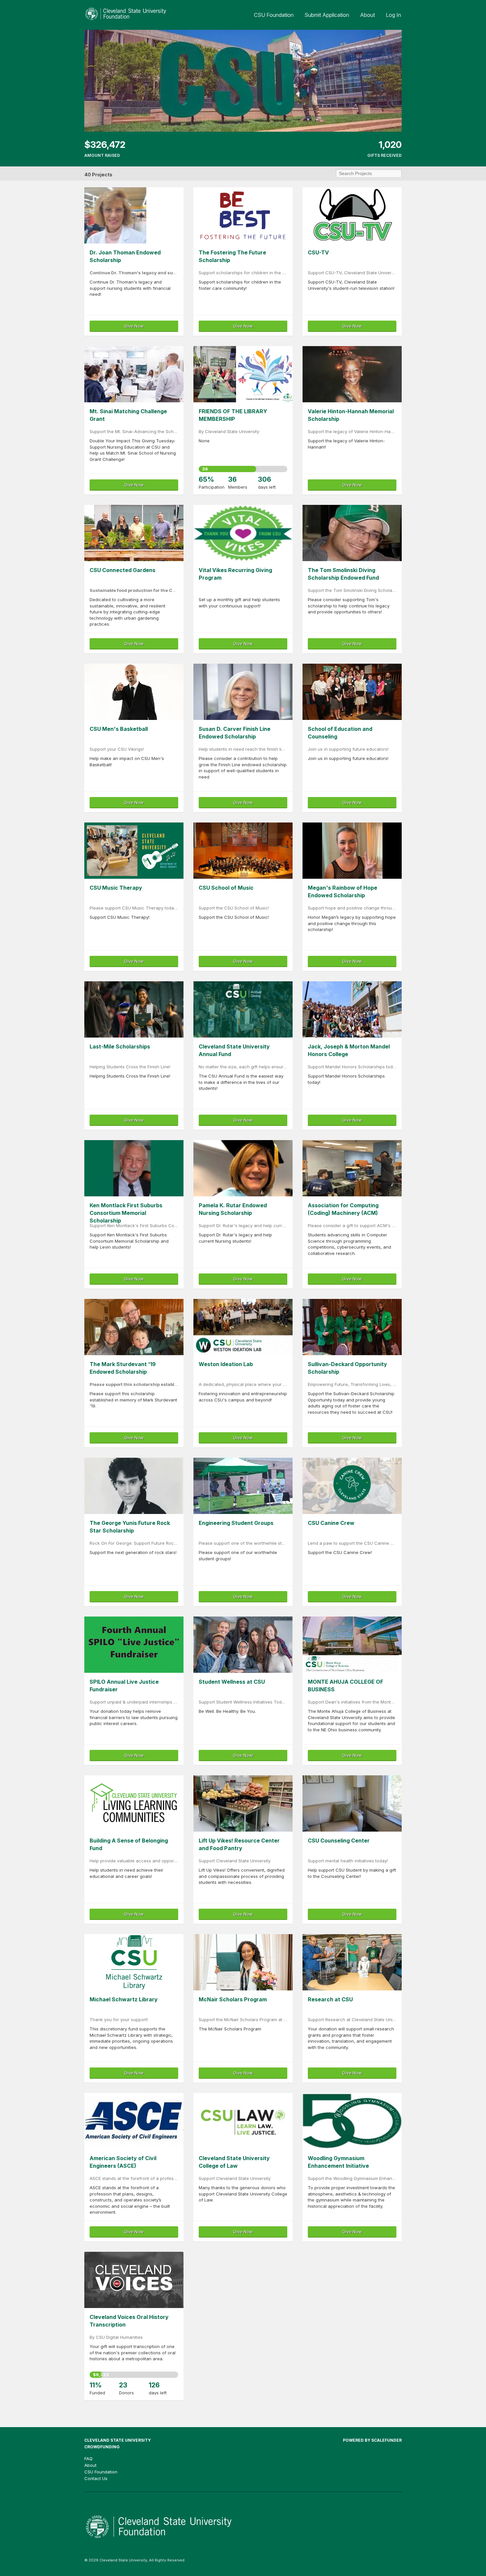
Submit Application (327, 15)
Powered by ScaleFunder (372, 2440)
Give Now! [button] (243, 1755)
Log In (393, 15)
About (367, 15)
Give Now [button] (134, 326)
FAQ (88, 2459)
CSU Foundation (274, 15)
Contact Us (96, 2478)
